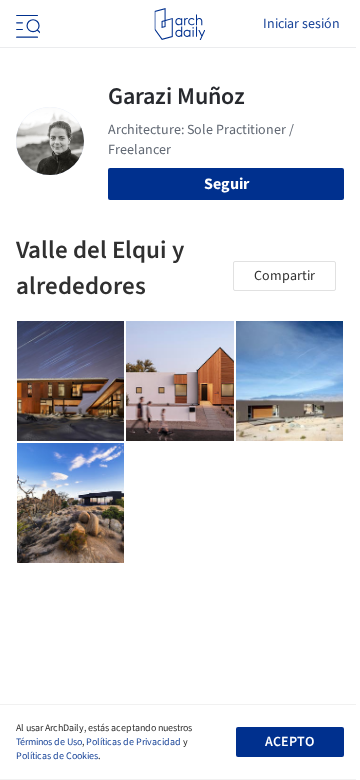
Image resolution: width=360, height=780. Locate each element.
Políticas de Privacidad (133, 742)
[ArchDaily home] (179, 24)
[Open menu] (26, 24)
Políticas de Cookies (57, 756)
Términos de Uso (49, 742)
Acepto (289, 742)
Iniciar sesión (301, 24)
